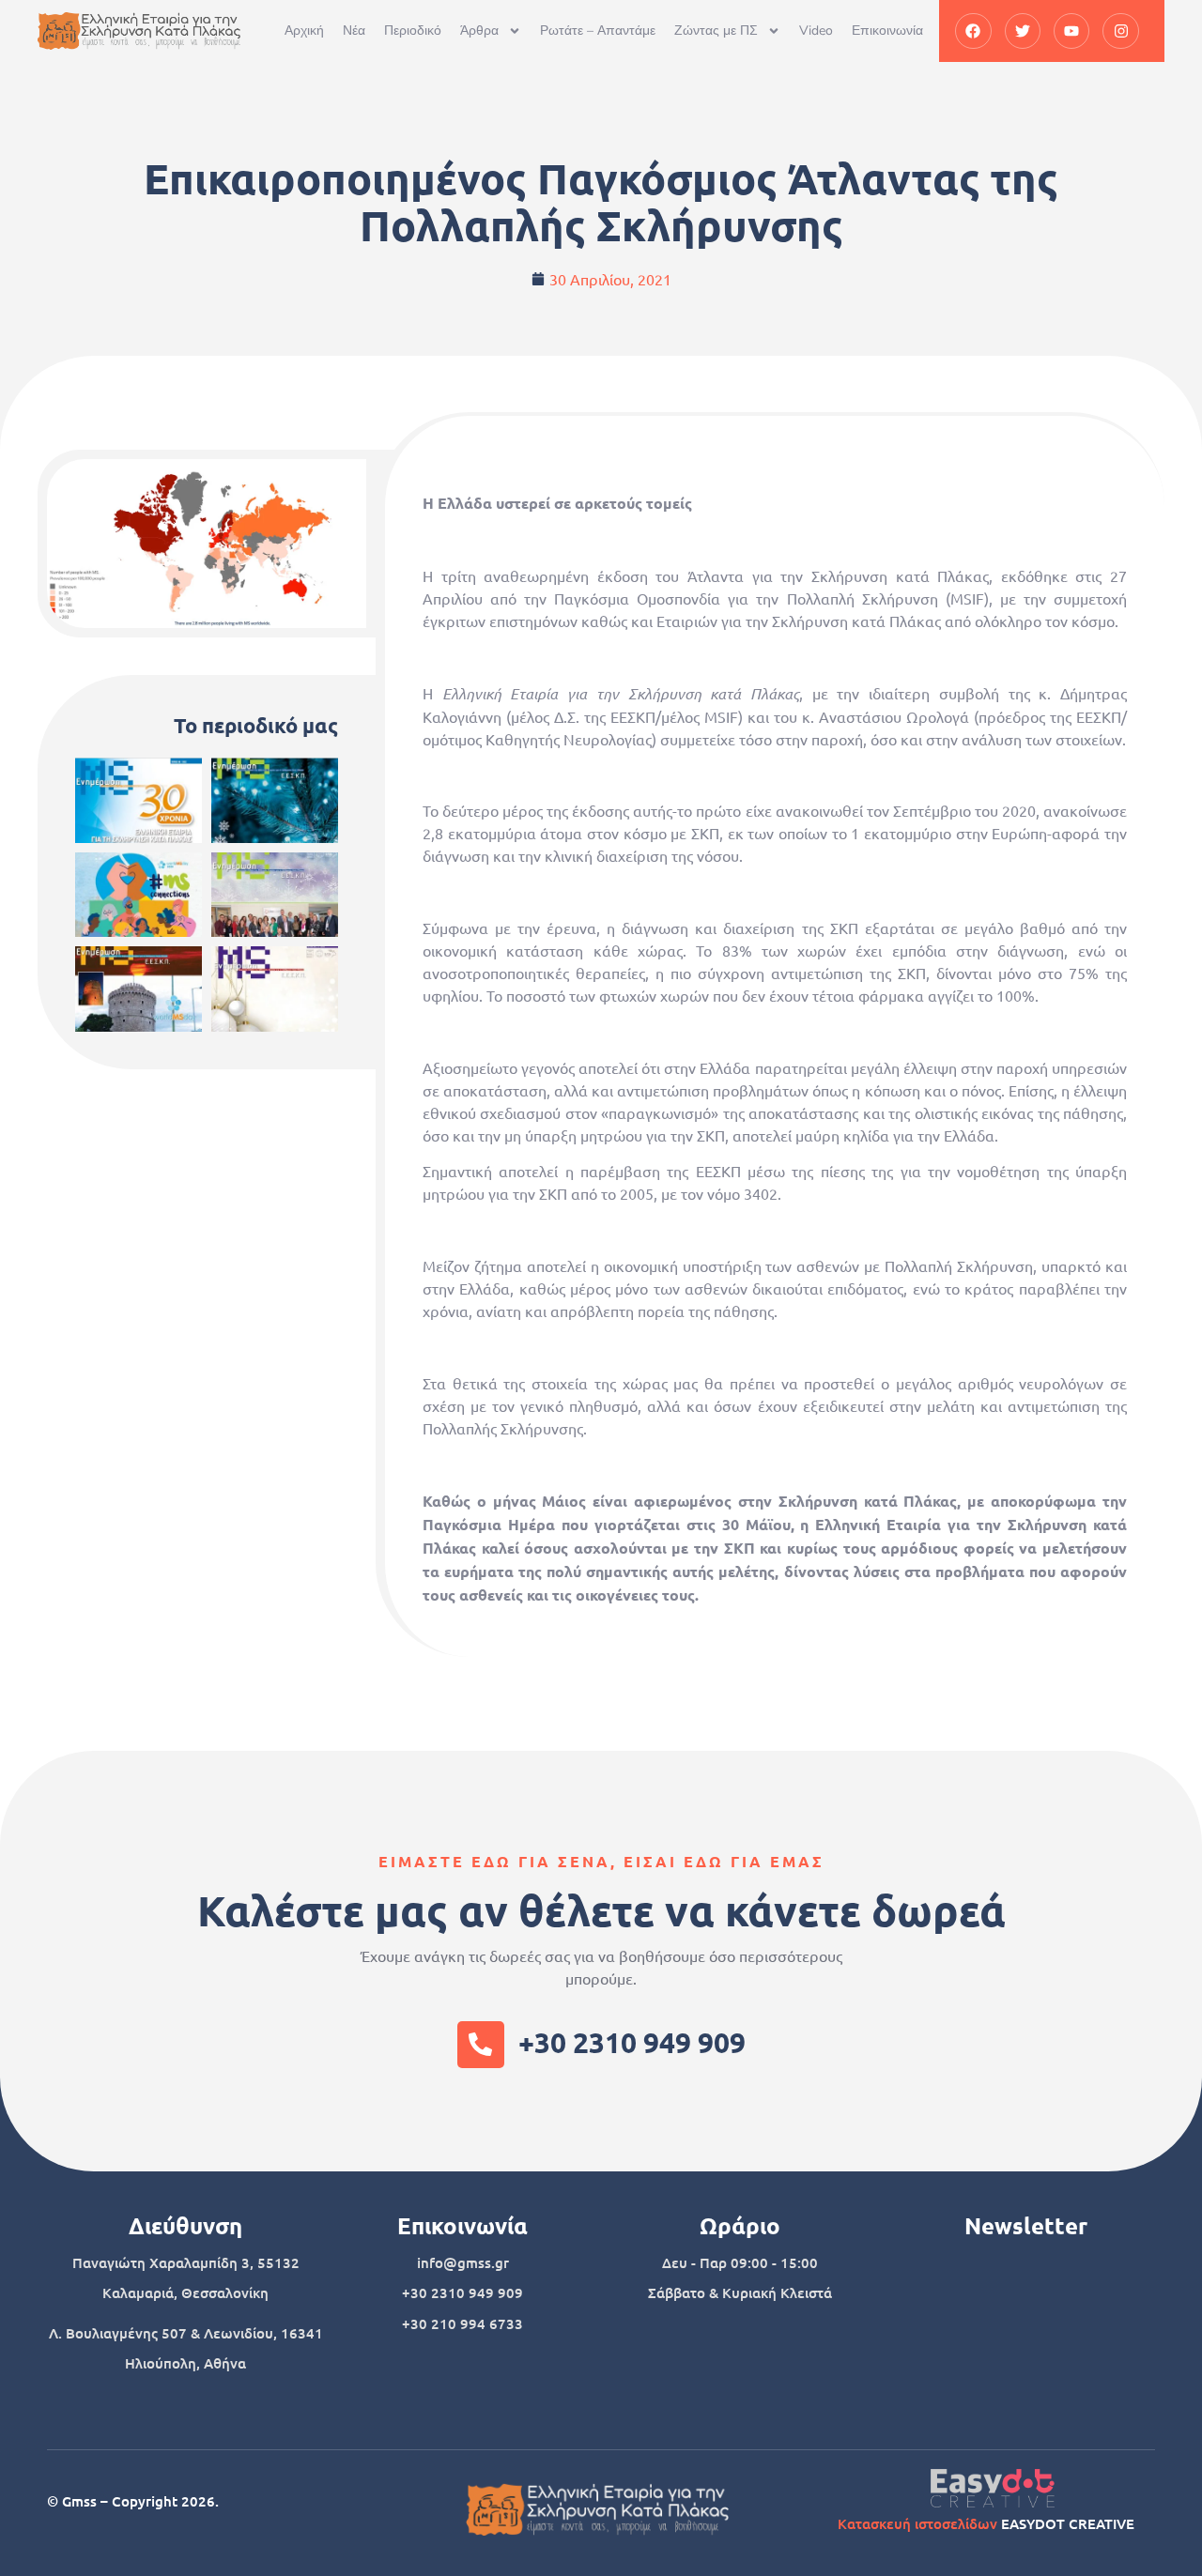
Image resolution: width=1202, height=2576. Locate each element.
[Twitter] (1023, 31)
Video (816, 31)
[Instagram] (1120, 31)
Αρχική (304, 31)
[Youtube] (1071, 31)
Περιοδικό (413, 31)
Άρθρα (479, 31)
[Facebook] (973, 31)
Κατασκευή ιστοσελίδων (917, 2523)
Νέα (354, 31)
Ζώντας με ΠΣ (716, 31)
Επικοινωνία (887, 31)
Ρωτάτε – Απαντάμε (598, 31)
